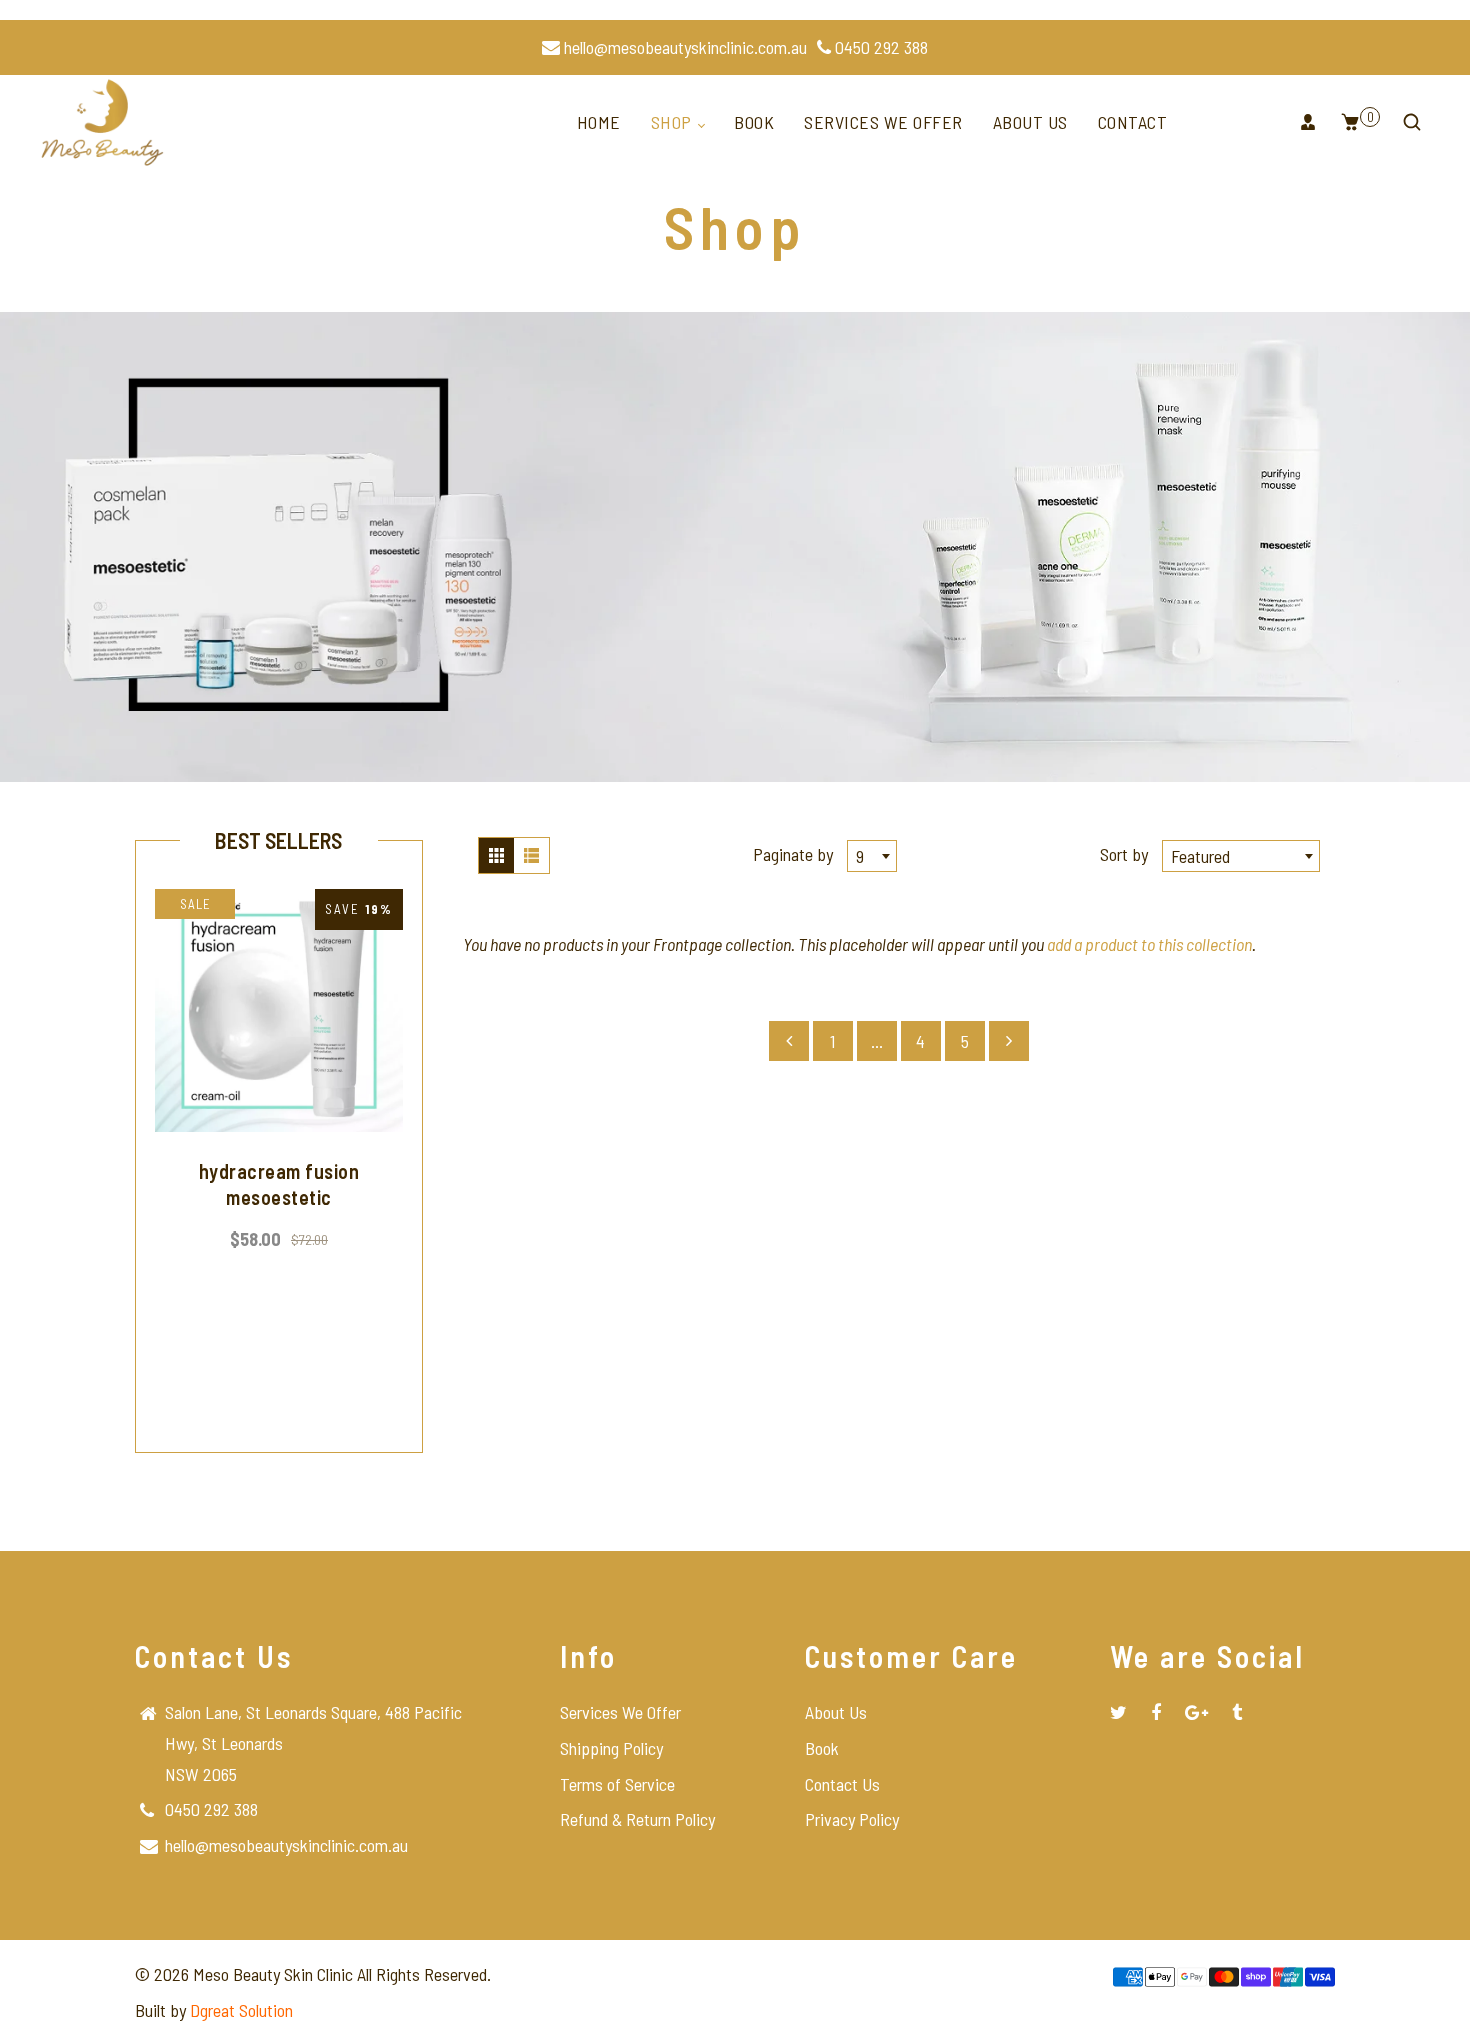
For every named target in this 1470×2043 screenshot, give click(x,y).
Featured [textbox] (1200, 856)
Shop (674, 122)
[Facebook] (1156, 1712)
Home (599, 122)
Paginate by (793, 854)
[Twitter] (1118, 1712)
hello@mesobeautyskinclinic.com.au (683, 47)
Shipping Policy (611, 1748)
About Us (1030, 122)
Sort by (1126, 854)
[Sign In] (1308, 122)
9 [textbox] (860, 856)
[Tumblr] (1237, 1712)
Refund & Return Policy (637, 1819)
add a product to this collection (1149, 944)
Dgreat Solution (241, 2010)
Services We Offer (883, 122)
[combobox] (872, 856)
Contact (1133, 122)
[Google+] (1196, 1712)
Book (754, 122)
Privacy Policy (852, 1819)
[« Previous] (789, 1041)
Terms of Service (617, 1784)
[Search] (1412, 122)
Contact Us (842, 1784)
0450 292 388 (879, 47)
